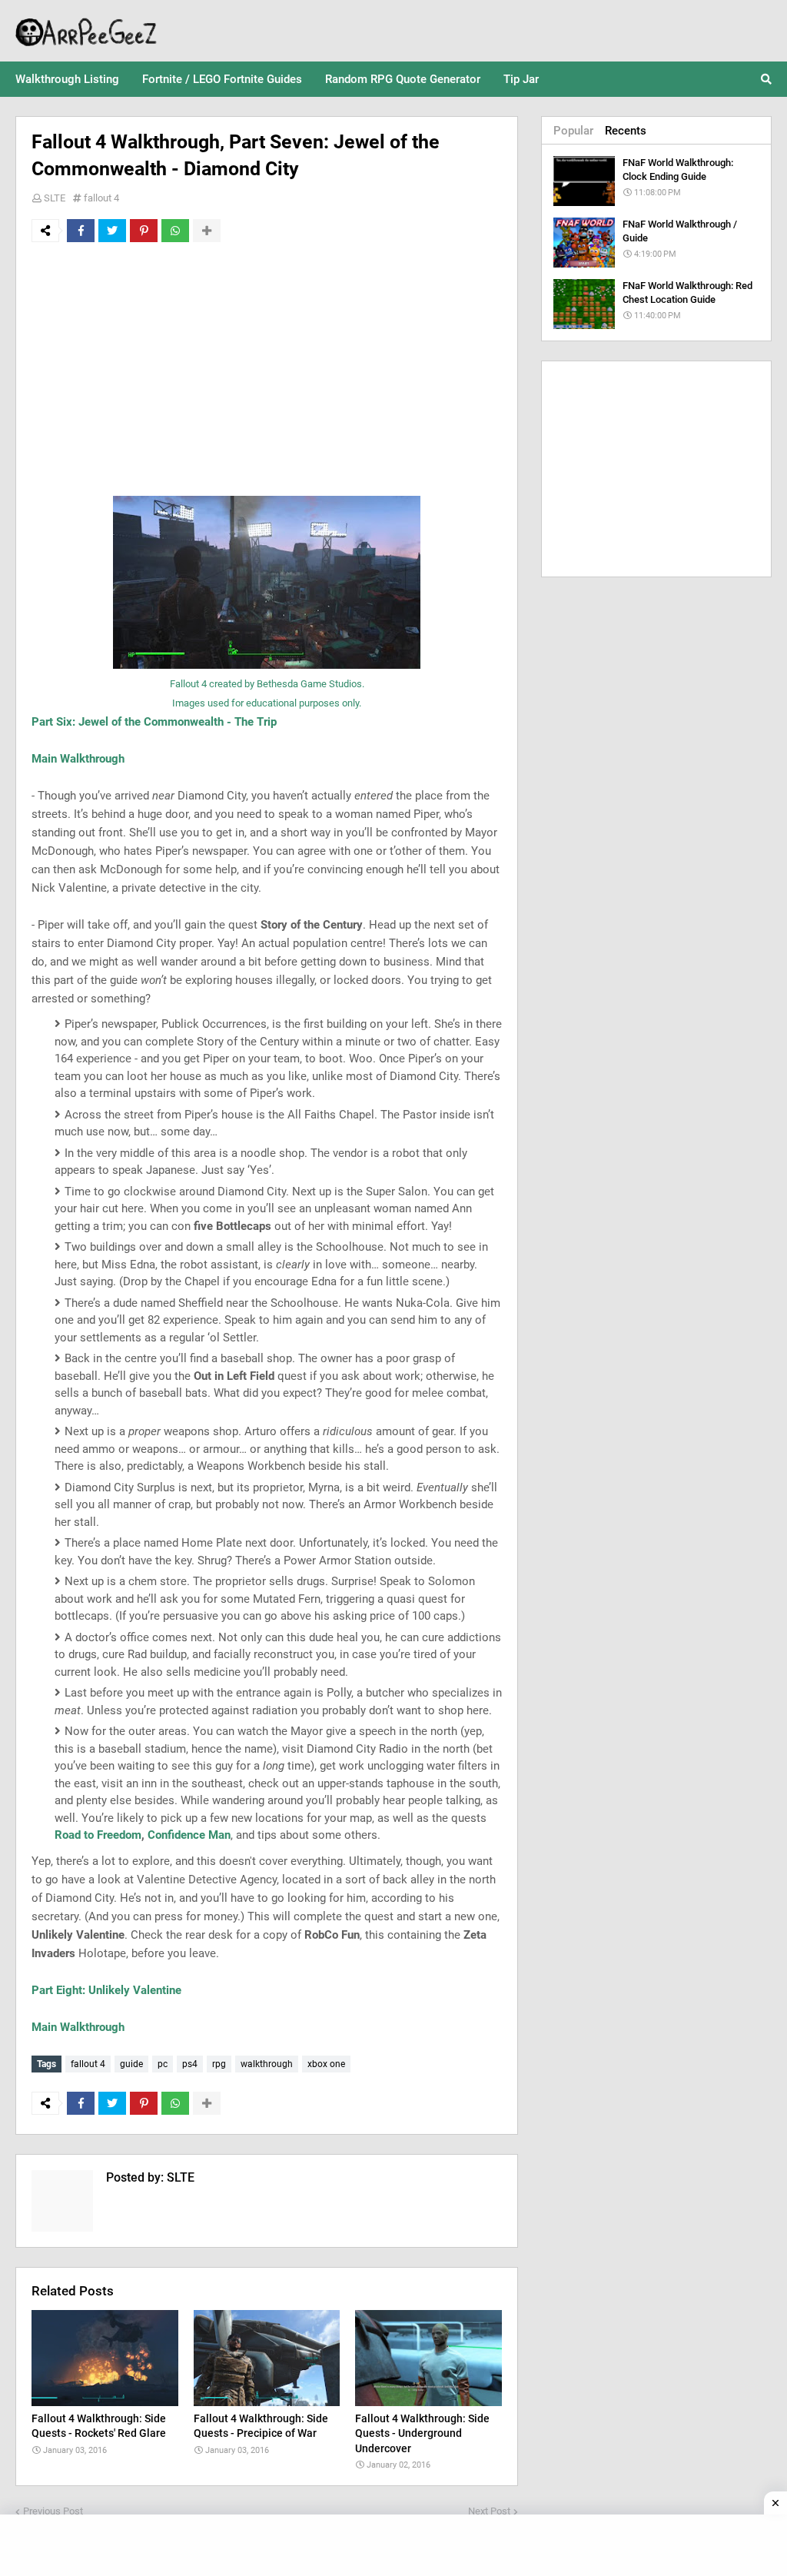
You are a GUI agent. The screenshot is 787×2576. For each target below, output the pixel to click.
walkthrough (267, 2064)
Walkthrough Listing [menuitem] (67, 79)
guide (131, 2064)
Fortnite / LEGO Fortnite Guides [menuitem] (222, 79)
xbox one (326, 2064)
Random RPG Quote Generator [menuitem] (403, 79)
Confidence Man (189, 1835)
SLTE (55, 198)
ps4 (190, 2064)
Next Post (489, 2511)
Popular (573, 131)
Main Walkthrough (78, 759)
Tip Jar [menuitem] (521, 79)
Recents (626, 131)
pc (163, 2064)
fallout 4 (101, 198)
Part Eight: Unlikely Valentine (106, 1990)
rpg (219, 2064)
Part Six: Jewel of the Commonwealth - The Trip (154, 722)
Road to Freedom (98, 1835)
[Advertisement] (267, 369)
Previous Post (53, 2511)
